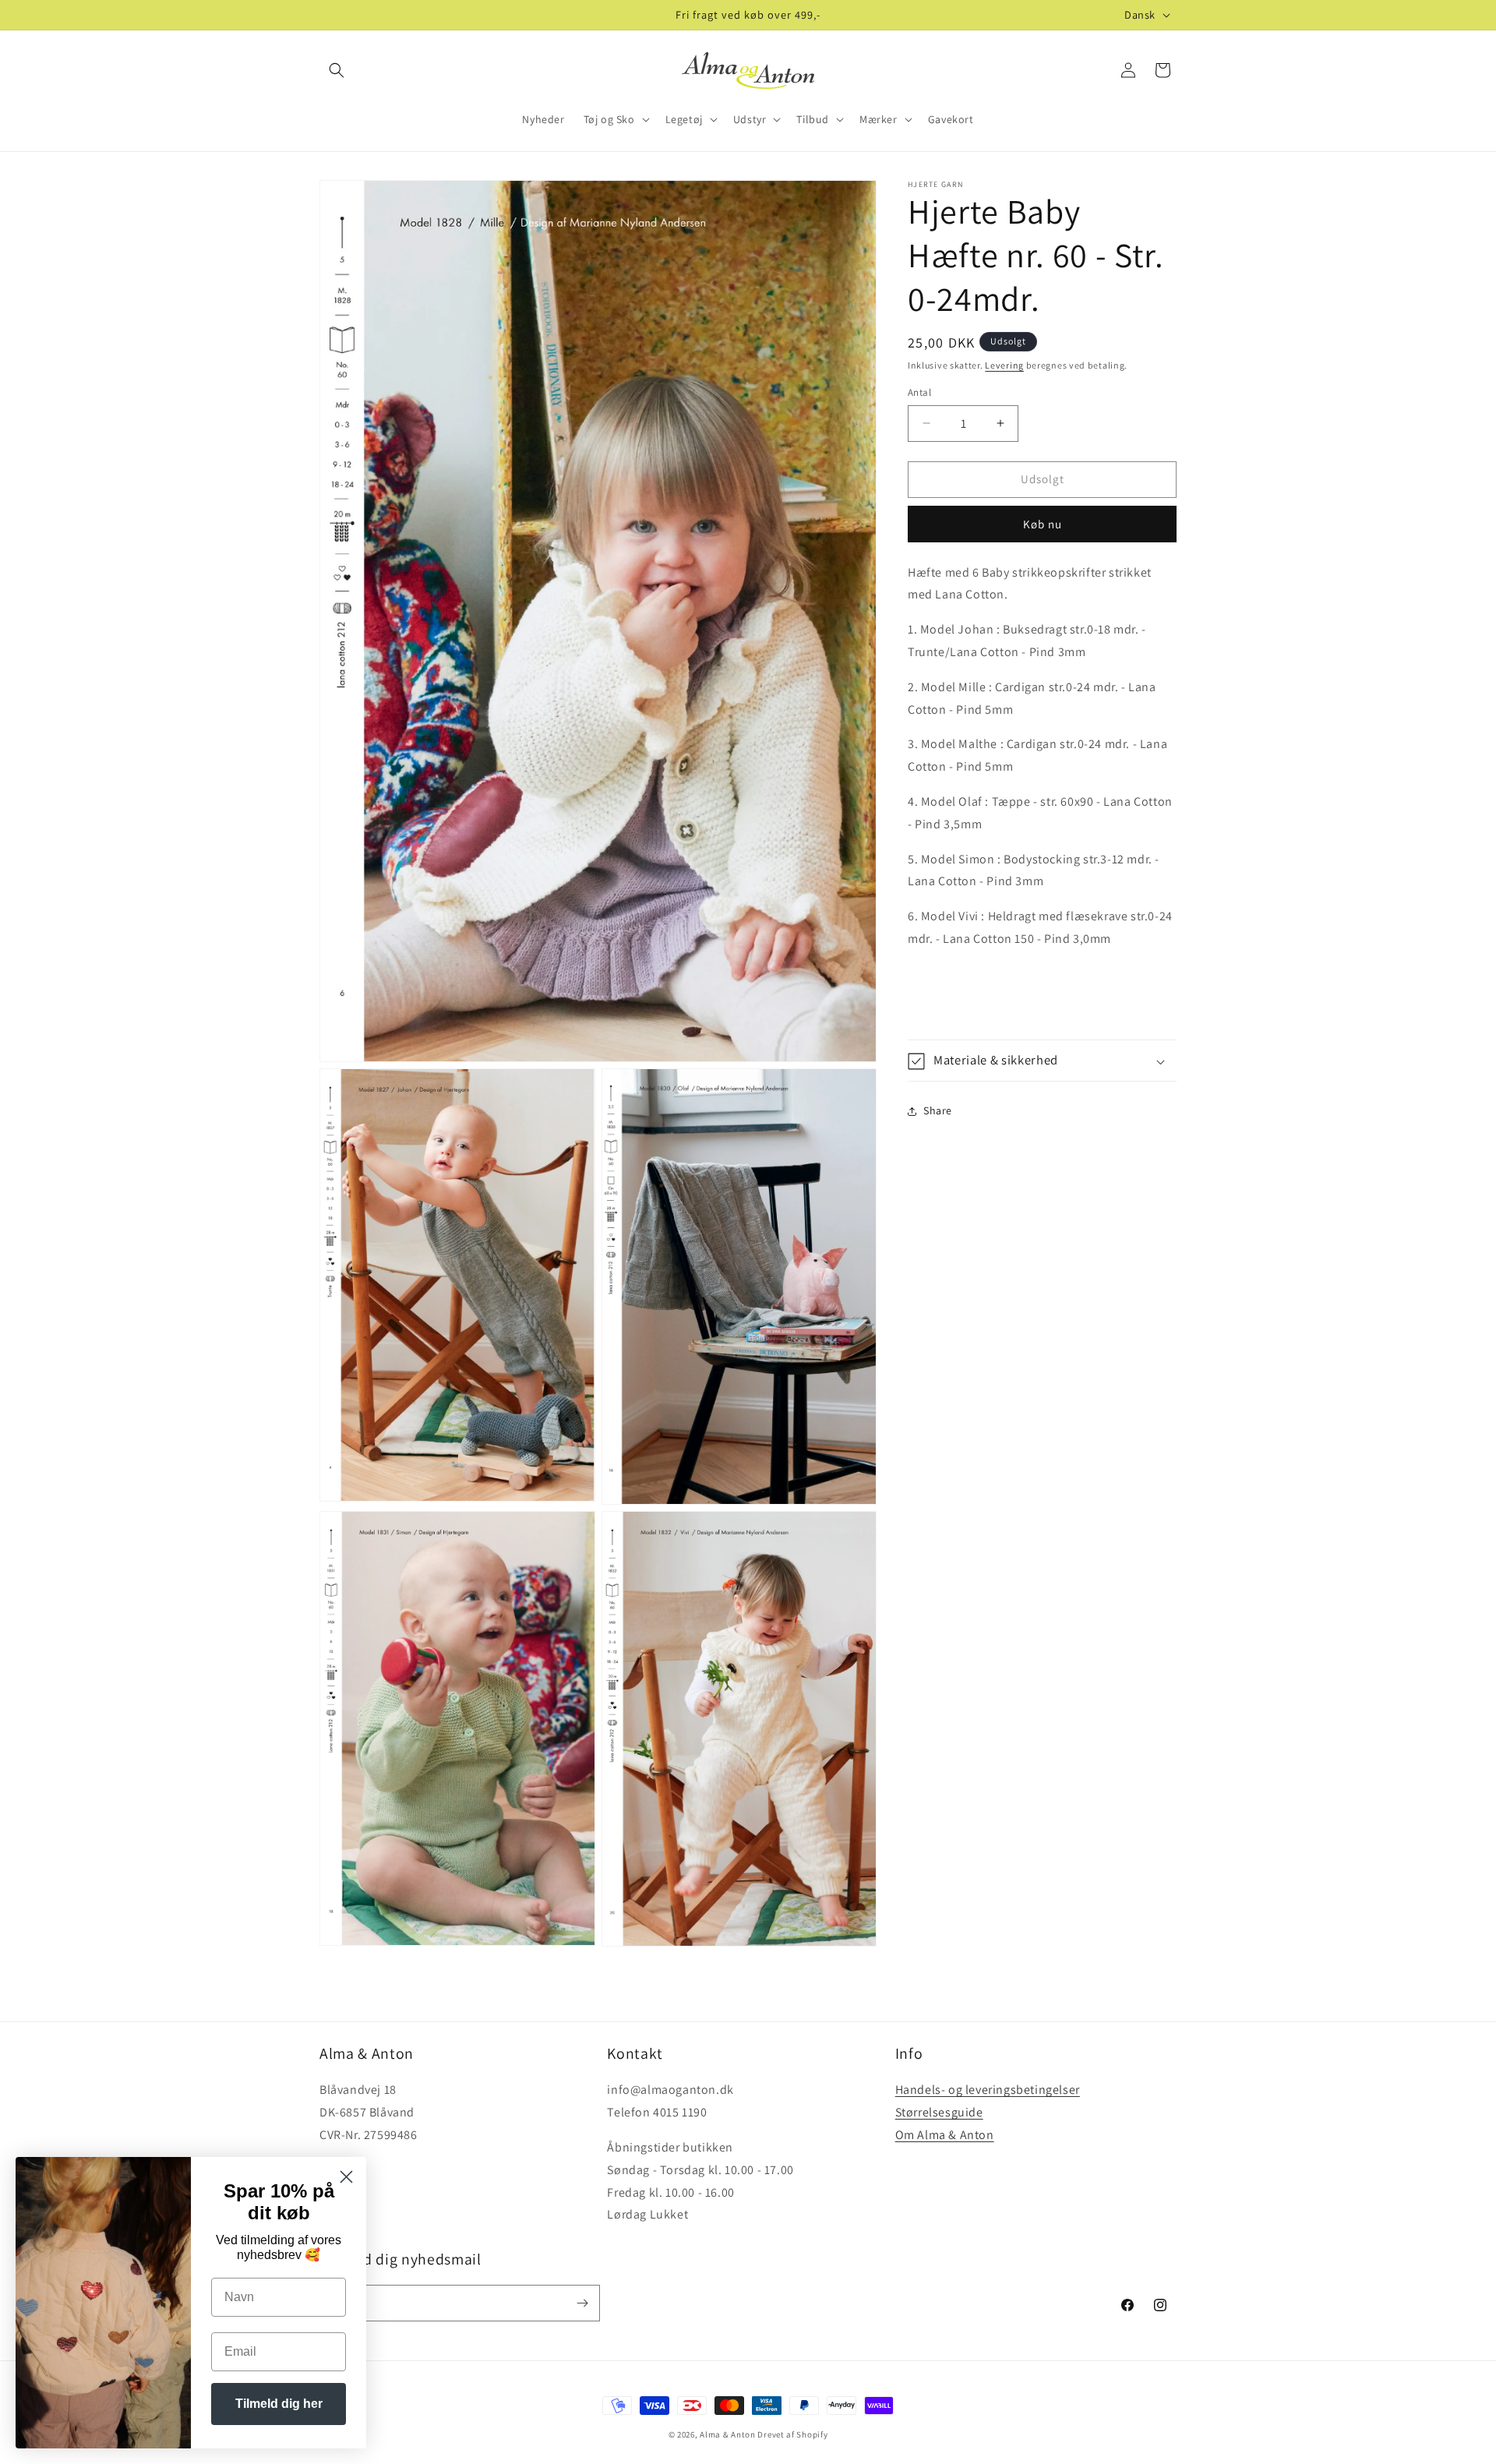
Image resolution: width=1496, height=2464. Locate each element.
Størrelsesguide (939, 2112)
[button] (337, 70)
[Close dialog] (346, 2177)
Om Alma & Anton (945, 2134)
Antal (919, 392)
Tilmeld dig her (279, 2404)
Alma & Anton (727, 2434)
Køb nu (1043, 524)
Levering (1004, 365)
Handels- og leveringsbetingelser (988, 2090)
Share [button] (938, 1110)
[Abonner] (582, 2303)
